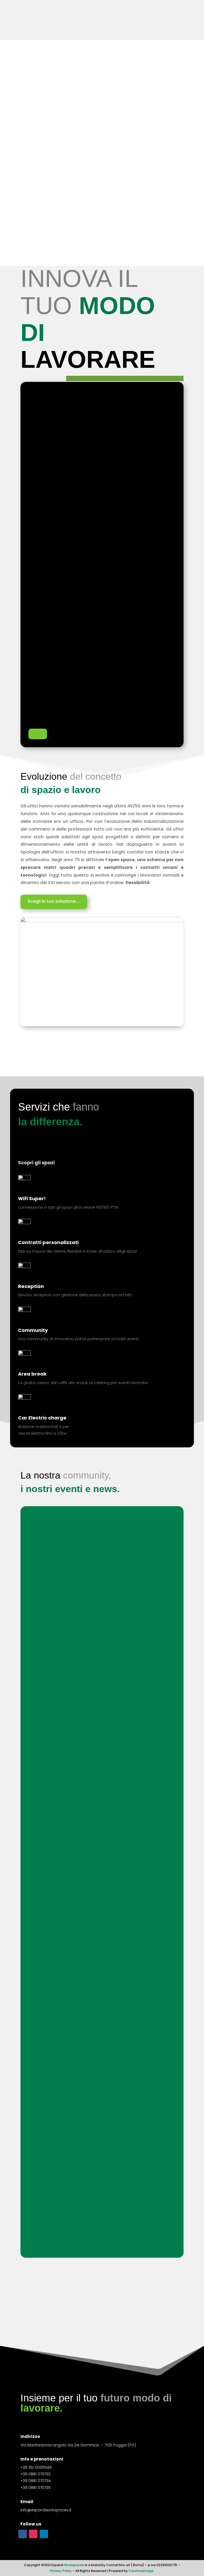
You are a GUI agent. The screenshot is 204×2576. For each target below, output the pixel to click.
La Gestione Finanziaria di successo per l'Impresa (92, 1646)
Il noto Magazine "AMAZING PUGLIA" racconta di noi (95, 1915)
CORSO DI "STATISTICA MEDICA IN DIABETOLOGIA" (92, 1695)
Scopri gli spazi (36, 1163)
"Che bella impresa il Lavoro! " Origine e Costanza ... (95, 1800)
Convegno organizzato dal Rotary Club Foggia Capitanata (89, 1974)
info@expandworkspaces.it (46, 2510)
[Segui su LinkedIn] (44, 2534)
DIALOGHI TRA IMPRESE (60, 1743)
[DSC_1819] (102, 921)
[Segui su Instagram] (33, 2534)
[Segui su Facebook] (23, 2534)
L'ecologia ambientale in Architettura (78, 1857)
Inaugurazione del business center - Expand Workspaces (102, 2197)
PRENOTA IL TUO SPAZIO (102, 2565)
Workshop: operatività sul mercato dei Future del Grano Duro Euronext (101, 1539)
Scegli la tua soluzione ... (54, 901)
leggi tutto (44, 1562)
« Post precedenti (45, 2241)
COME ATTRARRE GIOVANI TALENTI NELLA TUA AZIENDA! (98, 1598)
